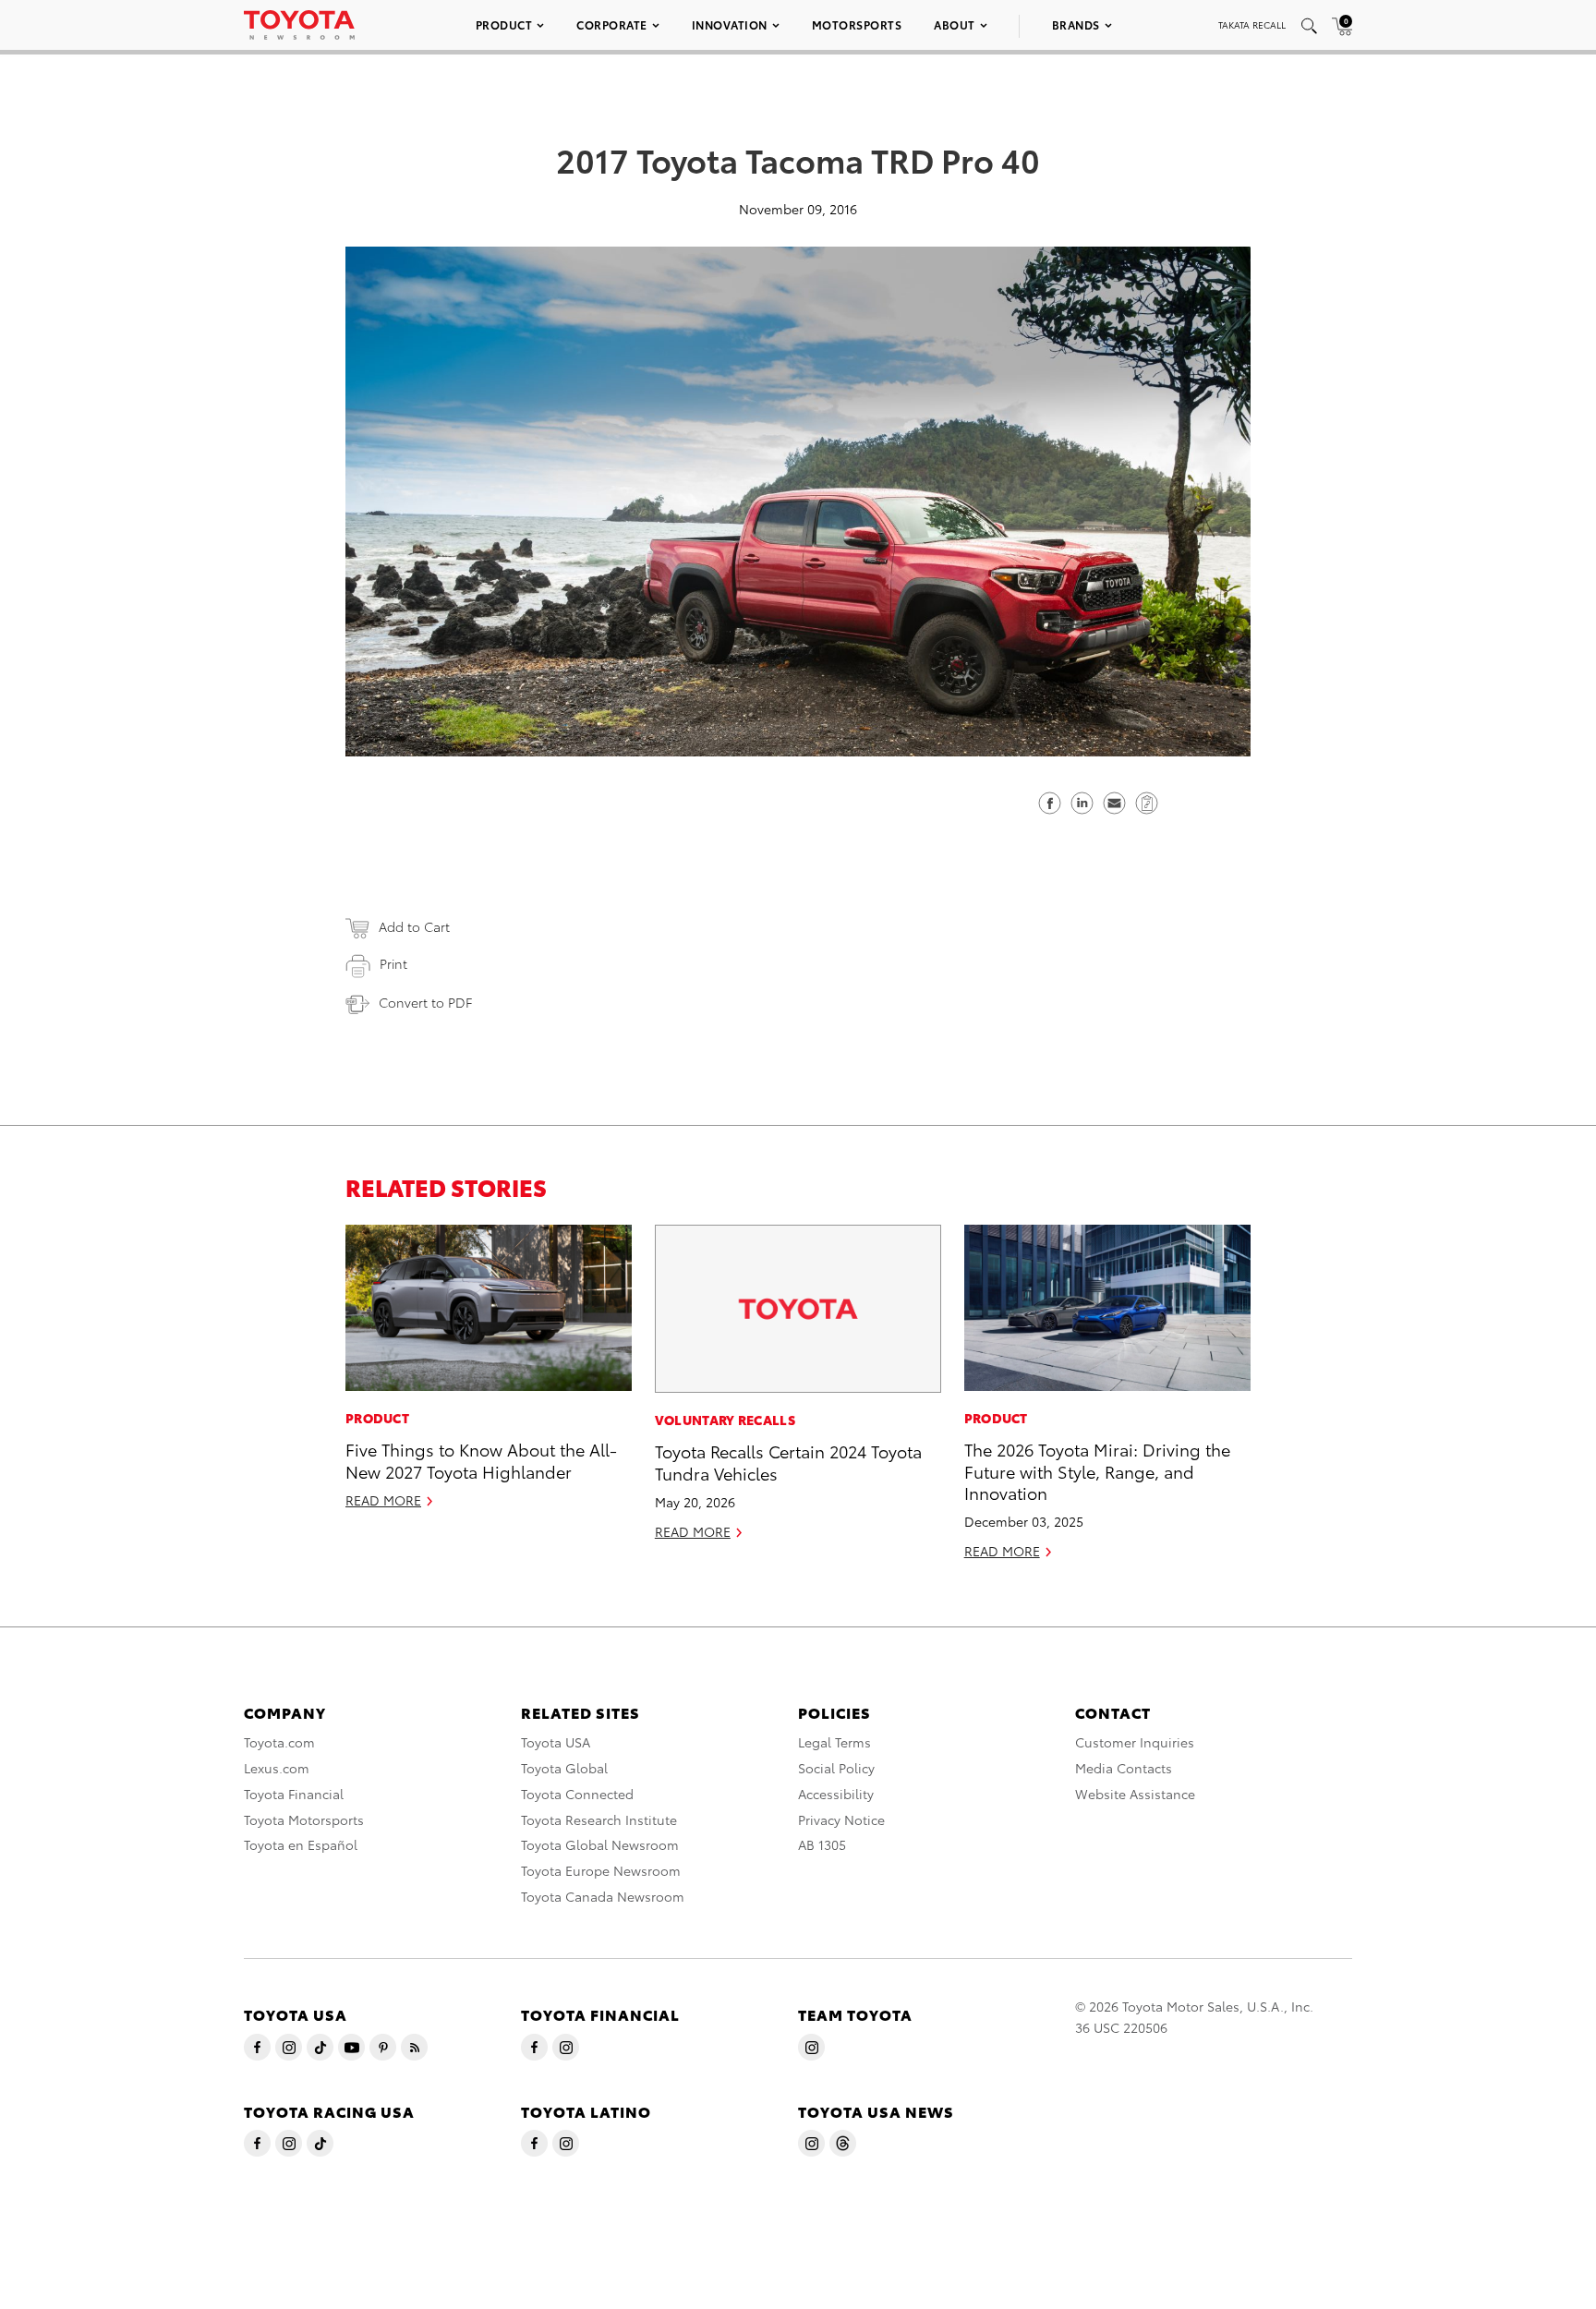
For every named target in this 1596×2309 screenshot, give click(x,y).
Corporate (612, 24)
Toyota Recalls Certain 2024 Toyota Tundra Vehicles (788, 1461)
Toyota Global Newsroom (600, 1844)
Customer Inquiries (1135, 1742)
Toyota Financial (294, 1794)
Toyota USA (556, 1742)
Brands (1076, 24)
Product (504, 24)
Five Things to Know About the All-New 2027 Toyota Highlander (481, 1459)
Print (393, 963)
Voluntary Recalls (725, 1420)
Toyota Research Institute (599, 1819)
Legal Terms (834, 1742)
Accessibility (836, 1794)
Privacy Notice (841, 1819)
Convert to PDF (425, 1002)
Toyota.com (279, 1742)
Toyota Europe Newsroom (601, 1870)
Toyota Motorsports (304, 1819)
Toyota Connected (577, 1794)
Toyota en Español (301, 1844)
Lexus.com (277, 1768)
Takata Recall (1252, 24)
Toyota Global (564, 1768)
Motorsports (857, 24)
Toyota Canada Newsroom (603, 1896)
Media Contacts (1124, 1768)
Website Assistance (1135, 1794)
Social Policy (836, 1768)
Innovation (730, 24)
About (955, 24)
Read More (383, 1500)
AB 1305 (822, 1844)
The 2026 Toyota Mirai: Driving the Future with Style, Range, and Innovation (1097, 1470)
